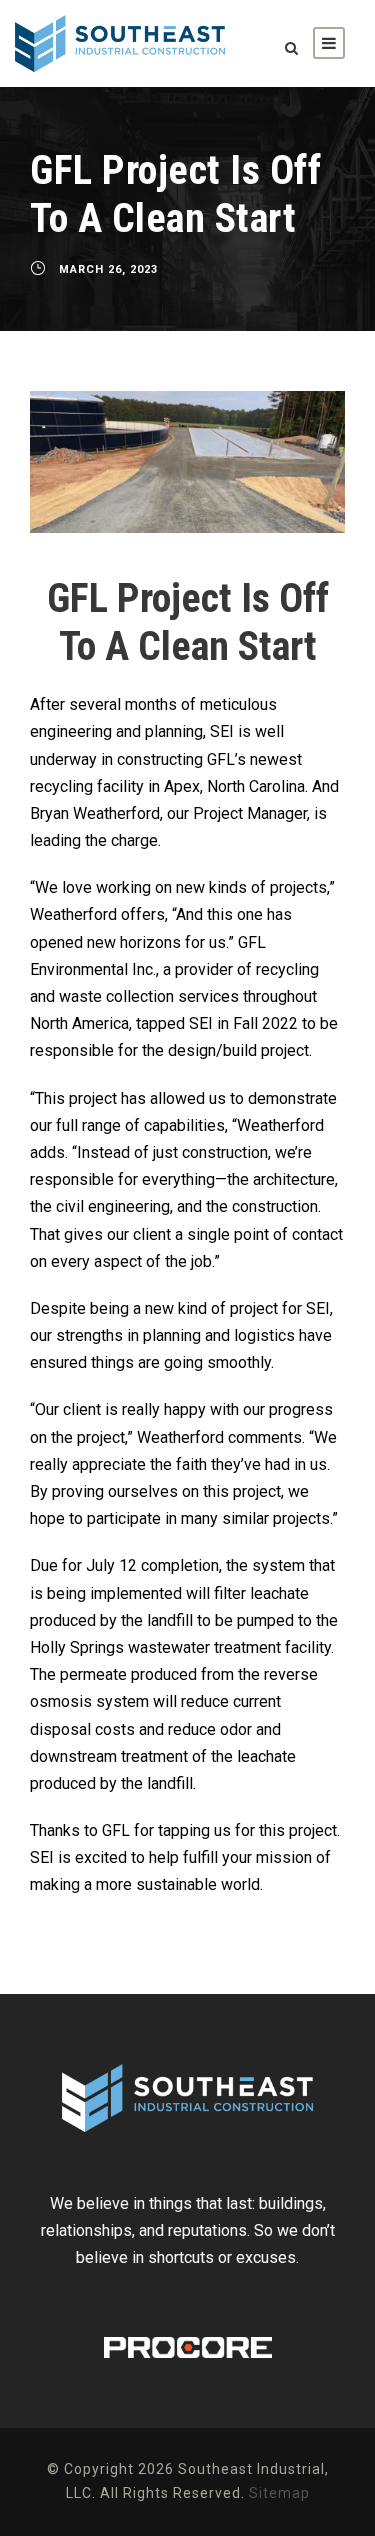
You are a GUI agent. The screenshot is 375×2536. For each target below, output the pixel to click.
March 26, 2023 (108, 269)
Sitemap (279, 2493)
